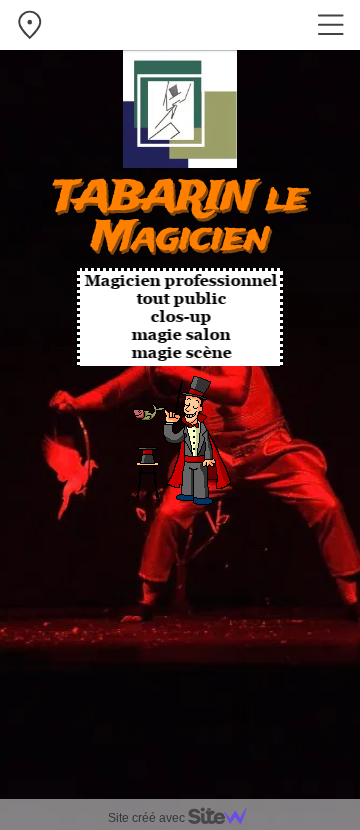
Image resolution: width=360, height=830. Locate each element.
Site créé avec (148, 818)
